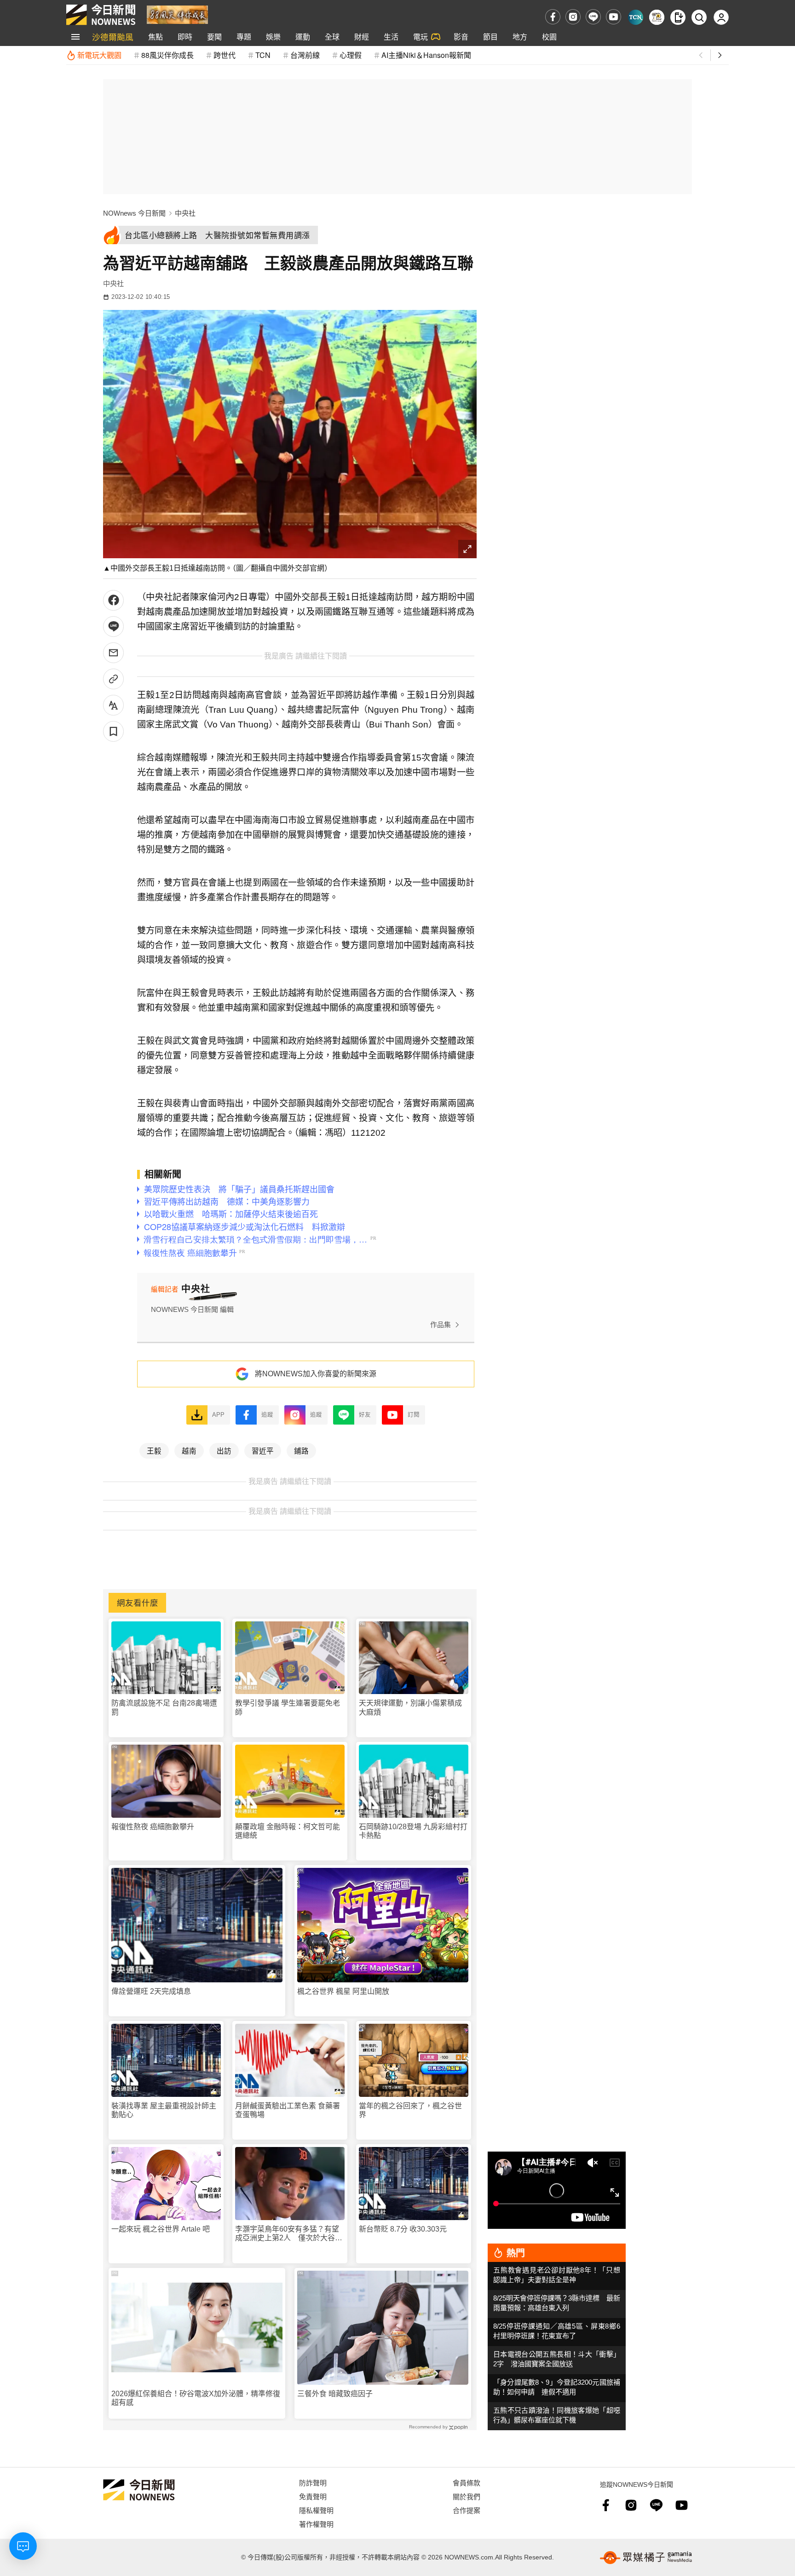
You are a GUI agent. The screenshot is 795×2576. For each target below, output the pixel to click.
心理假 (351, 55)
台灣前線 (305, 55)
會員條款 (467, 2482)
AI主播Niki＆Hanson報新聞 (426, 55)
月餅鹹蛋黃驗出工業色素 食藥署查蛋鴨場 (288, 2110)
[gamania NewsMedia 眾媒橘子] (646, 2558)
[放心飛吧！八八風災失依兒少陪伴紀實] (177, 14)
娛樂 (273, 37)
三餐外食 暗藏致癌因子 (335, 2394)
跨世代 (225, 55)
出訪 (224, 1450)
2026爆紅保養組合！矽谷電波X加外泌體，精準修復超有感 (196, 2398)
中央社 (185, 213)
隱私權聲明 (316, 2510)
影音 (461, 37)
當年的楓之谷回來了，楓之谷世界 (410, 2110)
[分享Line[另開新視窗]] (113, 627)
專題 (244, 37)
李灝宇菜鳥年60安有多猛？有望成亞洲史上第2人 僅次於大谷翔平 (289, 2234)
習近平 (263, 1450)
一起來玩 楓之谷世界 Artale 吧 (161, 2229)
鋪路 (301, 1450)
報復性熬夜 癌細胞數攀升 (153, 1827)
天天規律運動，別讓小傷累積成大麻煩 (410, 1707)
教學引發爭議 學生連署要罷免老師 (288, 1707)
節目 (490, 37)
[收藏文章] (113, 731)
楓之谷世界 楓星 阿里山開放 (343, 1991)
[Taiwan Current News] (636, 17)
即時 (185, 37)
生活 (391, 37)
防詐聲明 (313, 2482)
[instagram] (573, 17)
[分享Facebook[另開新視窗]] (113, 600)
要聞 (214, 37)
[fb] (553, 17)
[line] (593, 17)
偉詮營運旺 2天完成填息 (151, 1991)
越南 (189, 1450)
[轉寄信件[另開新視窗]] (113, 653)
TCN (263, 55)
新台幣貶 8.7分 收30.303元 (403, 2229)
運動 (303, 37)
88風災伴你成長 (167, 55)
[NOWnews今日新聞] (101, 15)
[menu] (75, 37)
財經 (362, 37)
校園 (549, 37)
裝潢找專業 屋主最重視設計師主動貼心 (164, 2110)
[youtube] (614, 17)
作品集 (441, 1325)
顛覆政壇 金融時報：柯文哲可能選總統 (288, 1831)
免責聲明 (313, 2496)
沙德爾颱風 (113, 37)
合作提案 (467, 2510)
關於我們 (467, 2496)
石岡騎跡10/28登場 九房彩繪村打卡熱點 (413, 1831)
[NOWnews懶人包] (657, 17)
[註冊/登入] (721, 17)
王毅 (154, 1450)
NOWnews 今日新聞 (134, 213)
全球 (332, 37)
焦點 (156, 37)
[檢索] (699, 17)
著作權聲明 (316, 2524)
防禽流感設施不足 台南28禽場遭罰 (164, 1707)
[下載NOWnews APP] (678, 17)
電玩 (421, 37)
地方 (520, 37)
